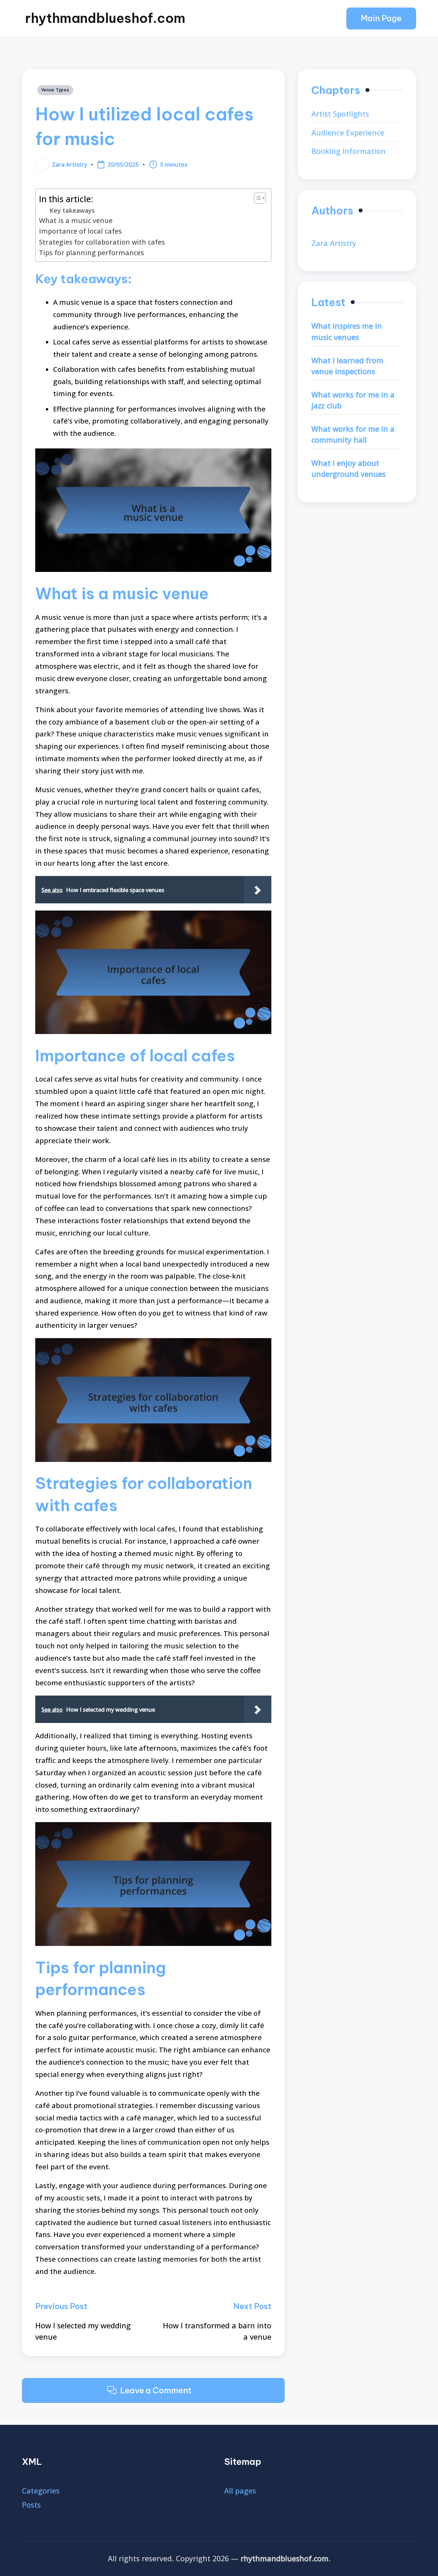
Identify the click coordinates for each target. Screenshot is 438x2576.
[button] (381, 18)
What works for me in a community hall (353, 434)
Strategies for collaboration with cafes (102, 242)
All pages (240, 2491)
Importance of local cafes (80, 231)
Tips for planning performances (92, 253)
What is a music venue (76, 220)
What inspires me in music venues (347, 331)
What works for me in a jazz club (353, 400)
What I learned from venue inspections (347, 366)
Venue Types (55, 90)
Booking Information (349, 151)
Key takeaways (72, 210)
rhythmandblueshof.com (105, 18)
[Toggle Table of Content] (256, 198)
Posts (31, 2505)
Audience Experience (348, 133)
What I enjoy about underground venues (349, 469)
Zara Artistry (334, 243)
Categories (41, 2491)
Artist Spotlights (340, 114)
